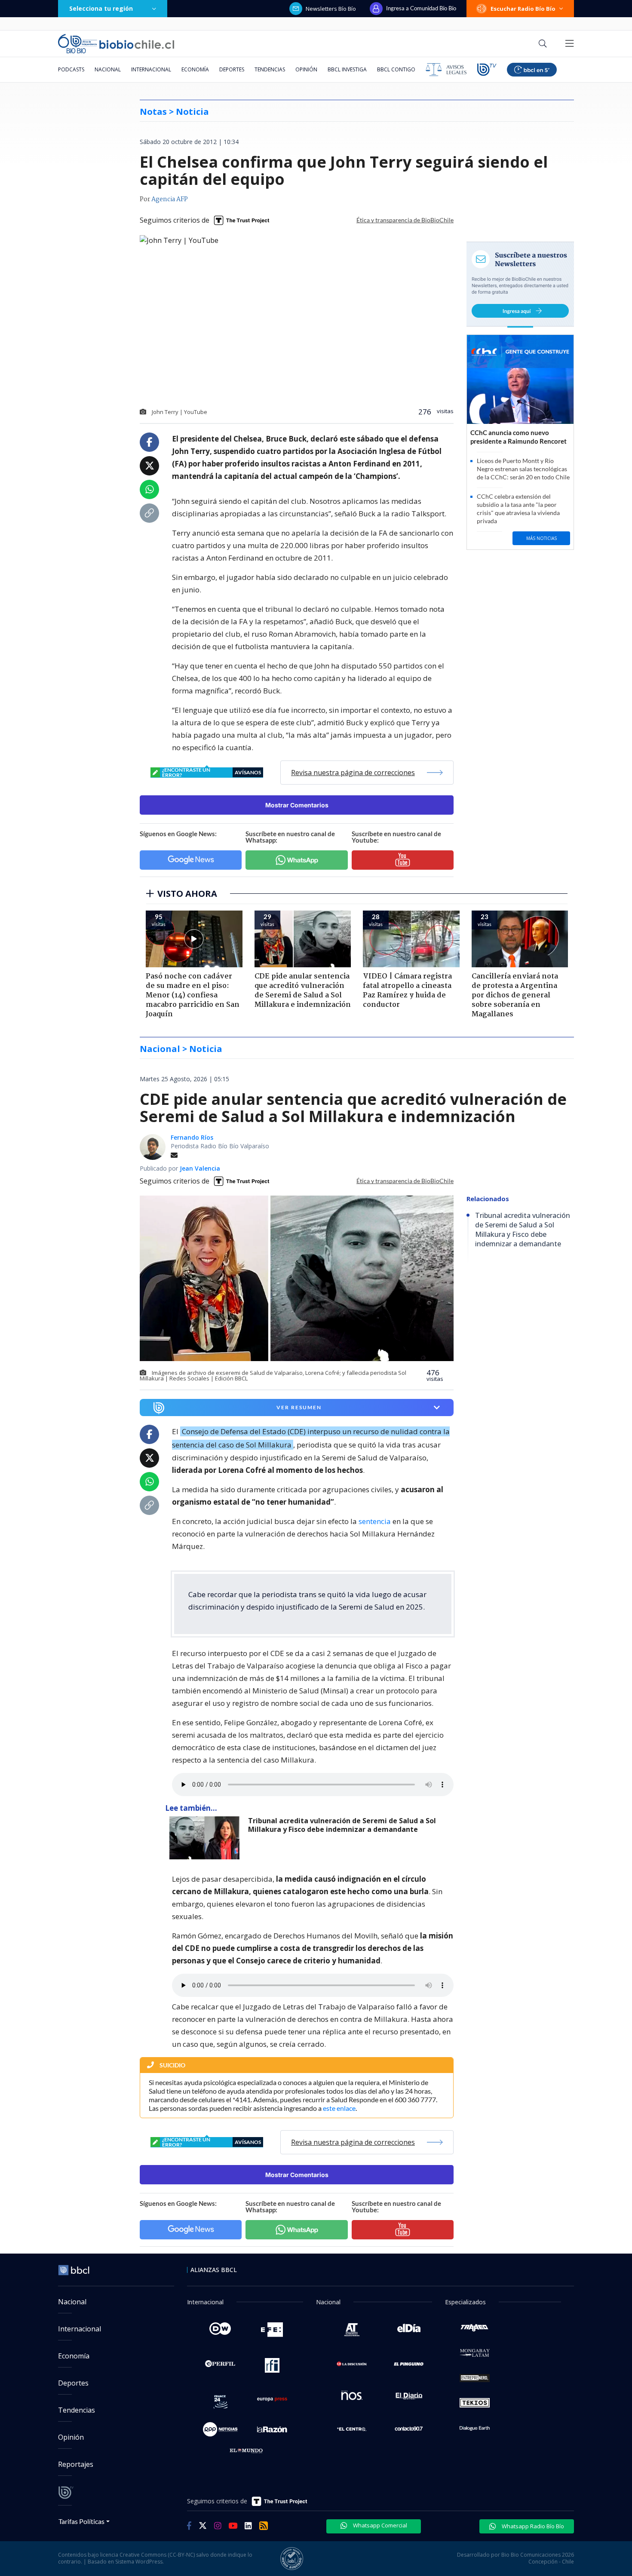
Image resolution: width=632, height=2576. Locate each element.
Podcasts (71, 69)
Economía (195, 69)
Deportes (232, 69)
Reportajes (76, 2464)
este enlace (339, 2108)
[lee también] (207, 1838)
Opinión (306, 69)
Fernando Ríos (192, 1137)
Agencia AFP (170, 199)
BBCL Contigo (396, 69)
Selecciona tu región (101, 8)
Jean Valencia (200, 1168)
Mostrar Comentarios (297, 805)
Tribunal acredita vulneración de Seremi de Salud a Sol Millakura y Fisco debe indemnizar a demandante (342, 1825)
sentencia (375, 1521)
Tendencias (270, 69)
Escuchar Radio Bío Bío (523, 9)
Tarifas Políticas (81, 2521)
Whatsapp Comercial (379, 2525)
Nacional (108, 69)
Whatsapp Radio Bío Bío (532, 2526)
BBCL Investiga (347, 69)
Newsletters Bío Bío (331, 9)
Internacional (151, 69)
